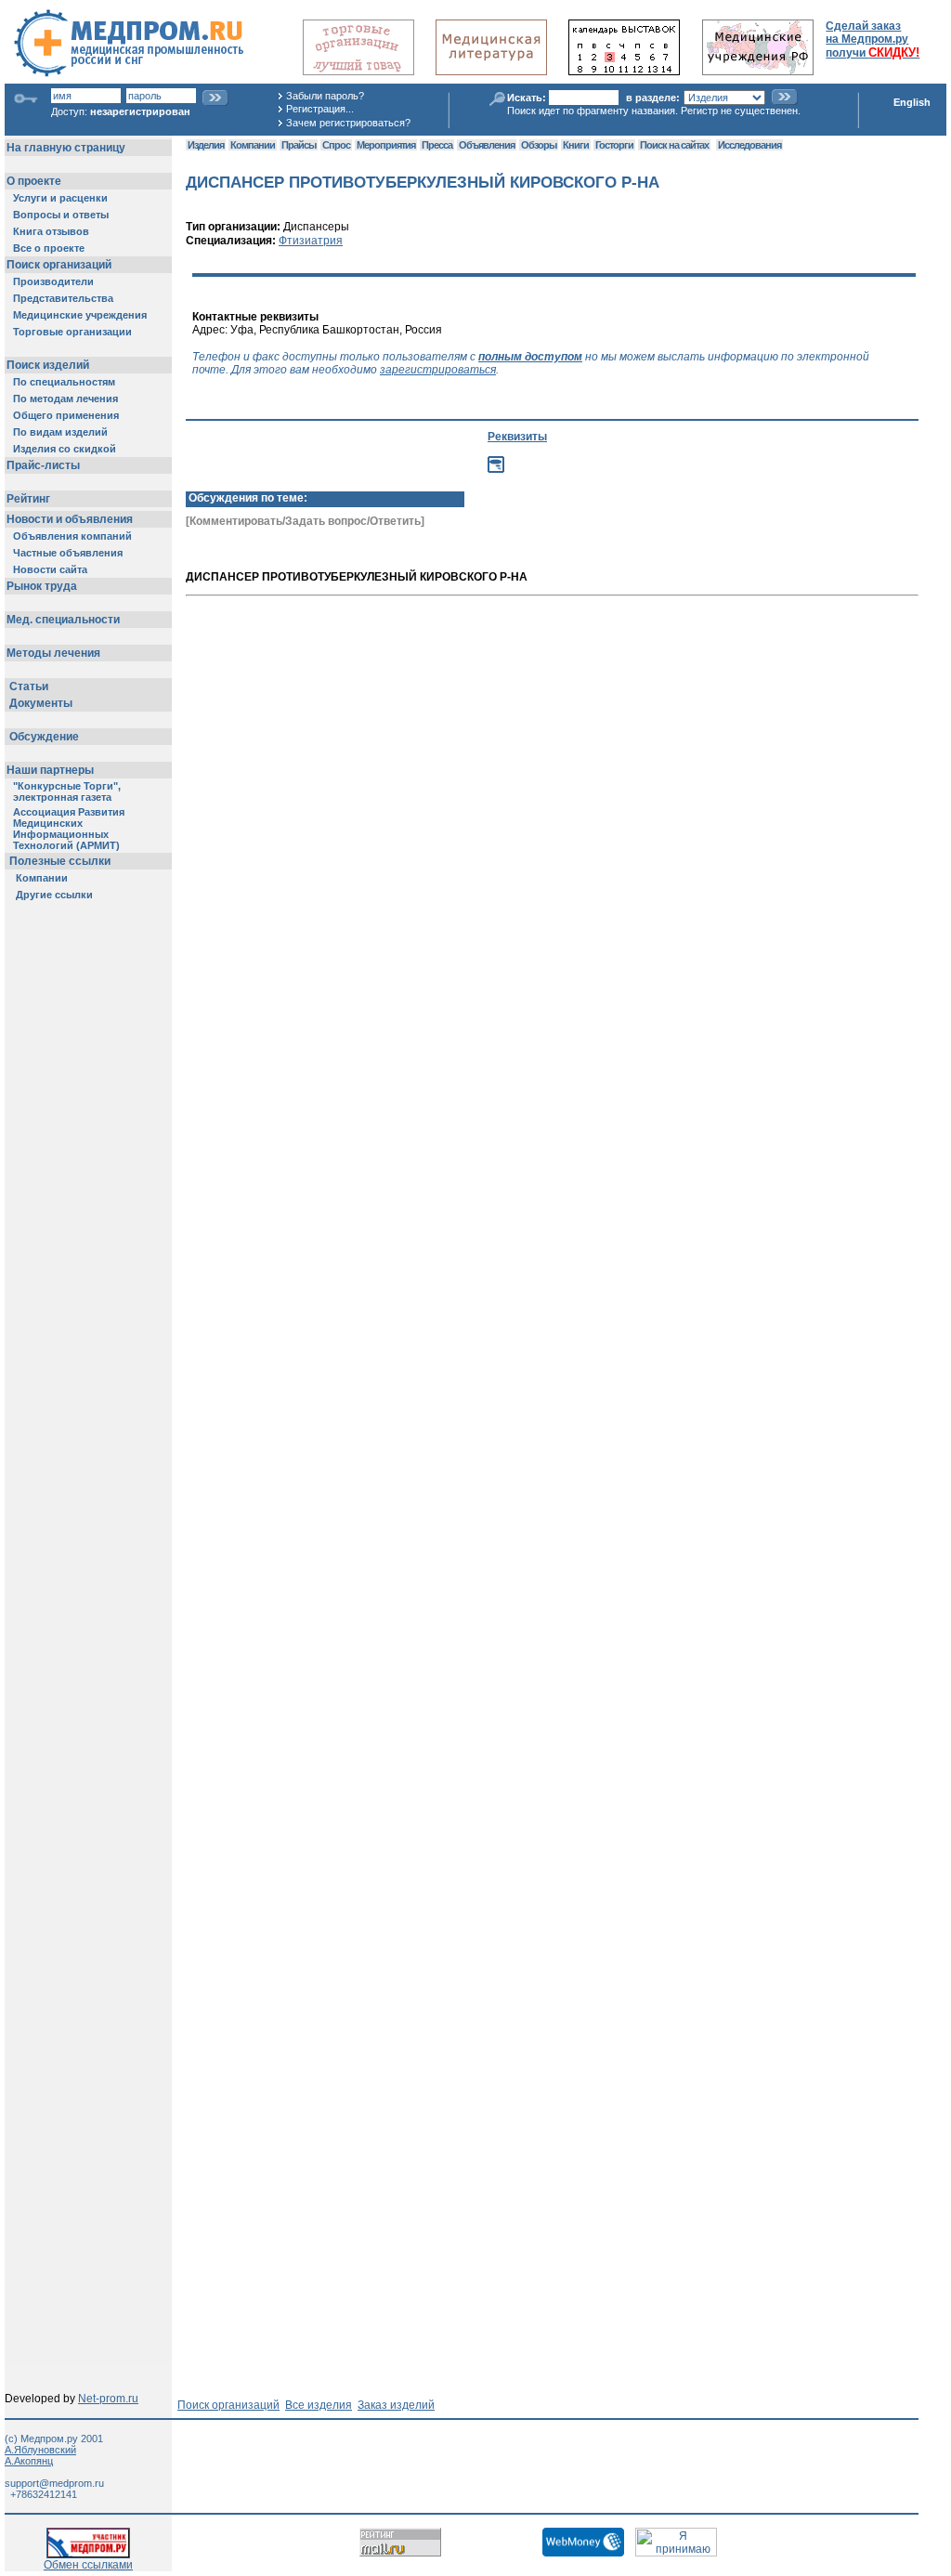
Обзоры (539, 145)
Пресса (437, 145)
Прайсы (299, 145)
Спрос (336, 145)
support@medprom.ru (54, 2483)
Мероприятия (386, 145)
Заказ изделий (396, 2405)
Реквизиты (517, 437)
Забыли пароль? (325, 96)
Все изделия (319, 2405)
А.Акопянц (29, 2461)
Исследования (749, 145)
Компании (253, 145)
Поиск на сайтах (674, 145)
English (912, 102)
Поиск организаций (228, 2405)
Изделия (206, 145)
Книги (576, 145)
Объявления (487, 145)
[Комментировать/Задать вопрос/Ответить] (305, 521)
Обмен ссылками (88, 2565)
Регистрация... (320, 109)
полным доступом (530, 357)
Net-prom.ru (108, 2399)
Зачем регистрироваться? (348, 123)
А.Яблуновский (40, 2450)
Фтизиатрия (311, 241)
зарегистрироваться (438, 370)
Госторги (614, 145)
